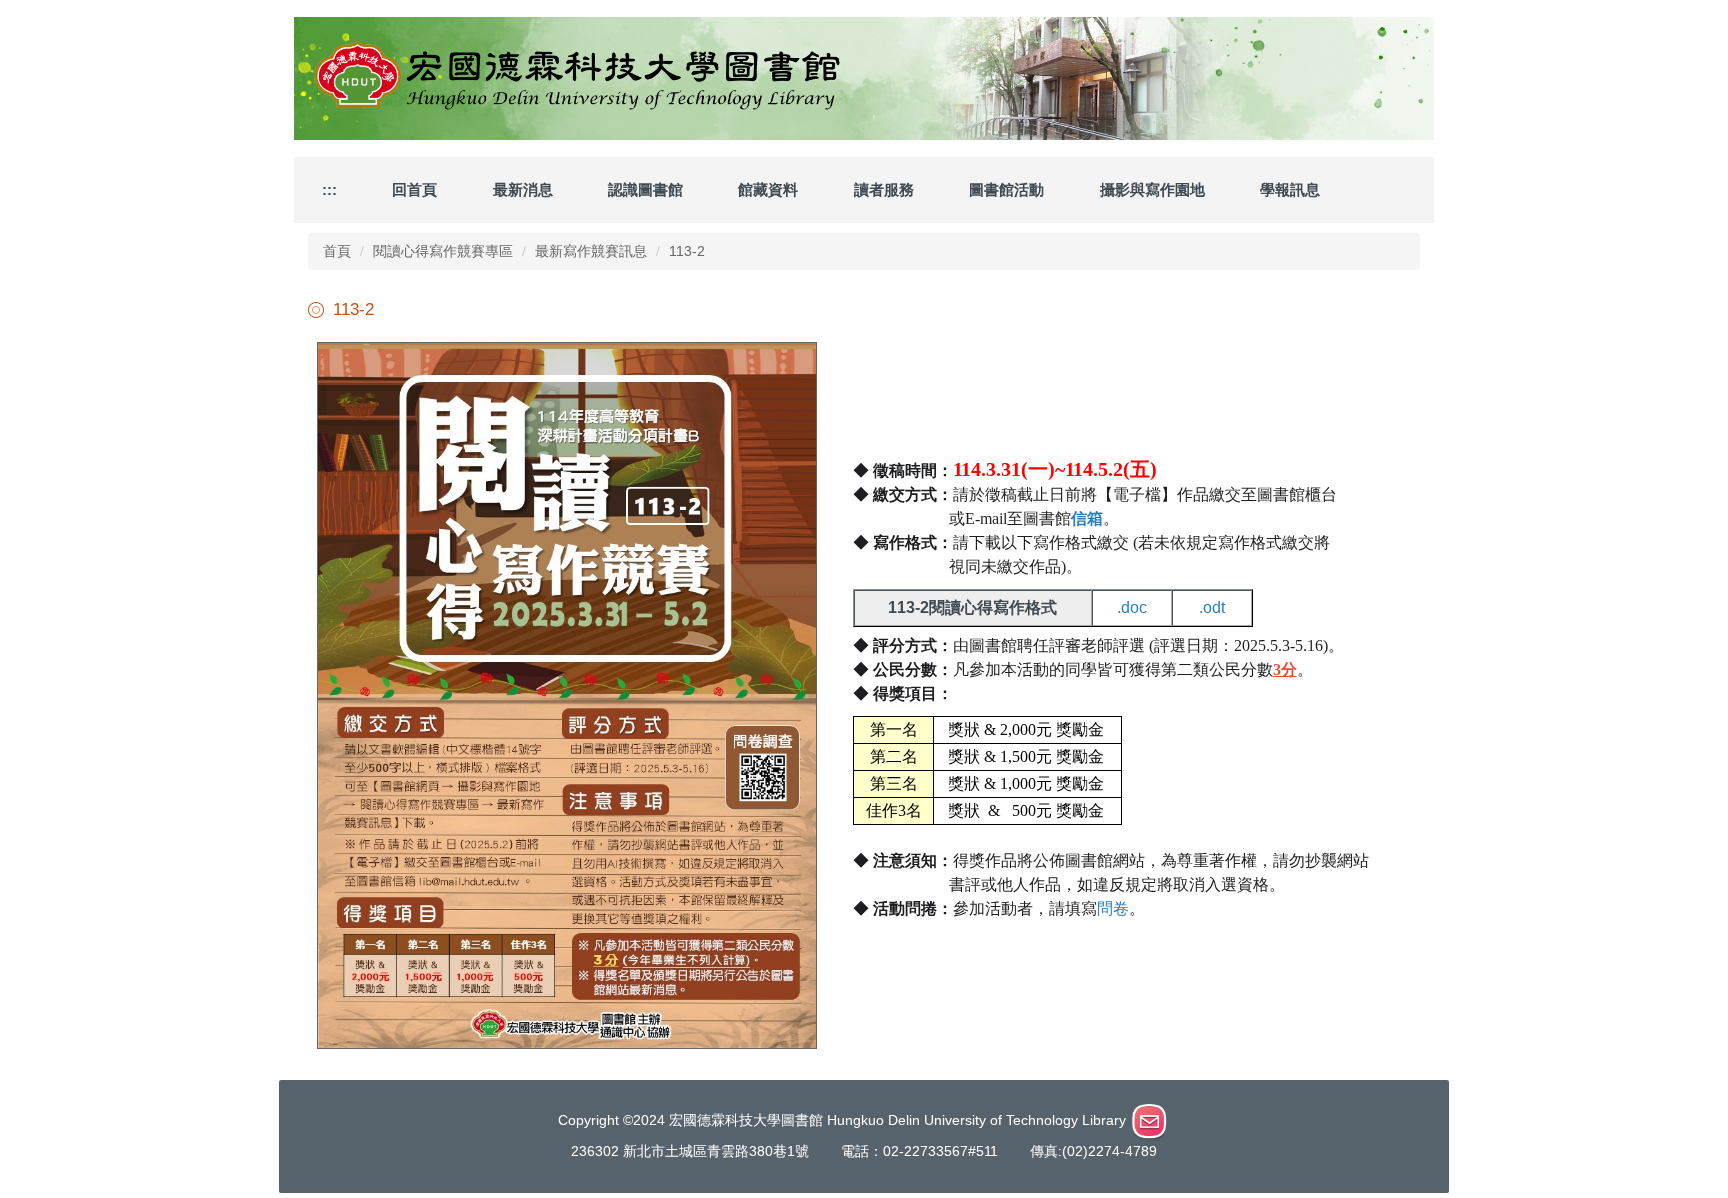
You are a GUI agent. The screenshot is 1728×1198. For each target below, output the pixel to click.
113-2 (687, 251)
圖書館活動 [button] (1006, 189)
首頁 (337, 251)
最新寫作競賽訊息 (591, 251)
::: (329, 189)
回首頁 (414, 189)
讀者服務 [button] (884, 189)
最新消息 (523, 189)
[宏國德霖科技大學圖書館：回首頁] (864, 78)
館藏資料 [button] (768, 189)
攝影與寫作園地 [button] (1152, 189)
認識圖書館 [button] (645, 189)
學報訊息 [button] (1290, 189)
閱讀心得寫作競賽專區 (443, 251)
